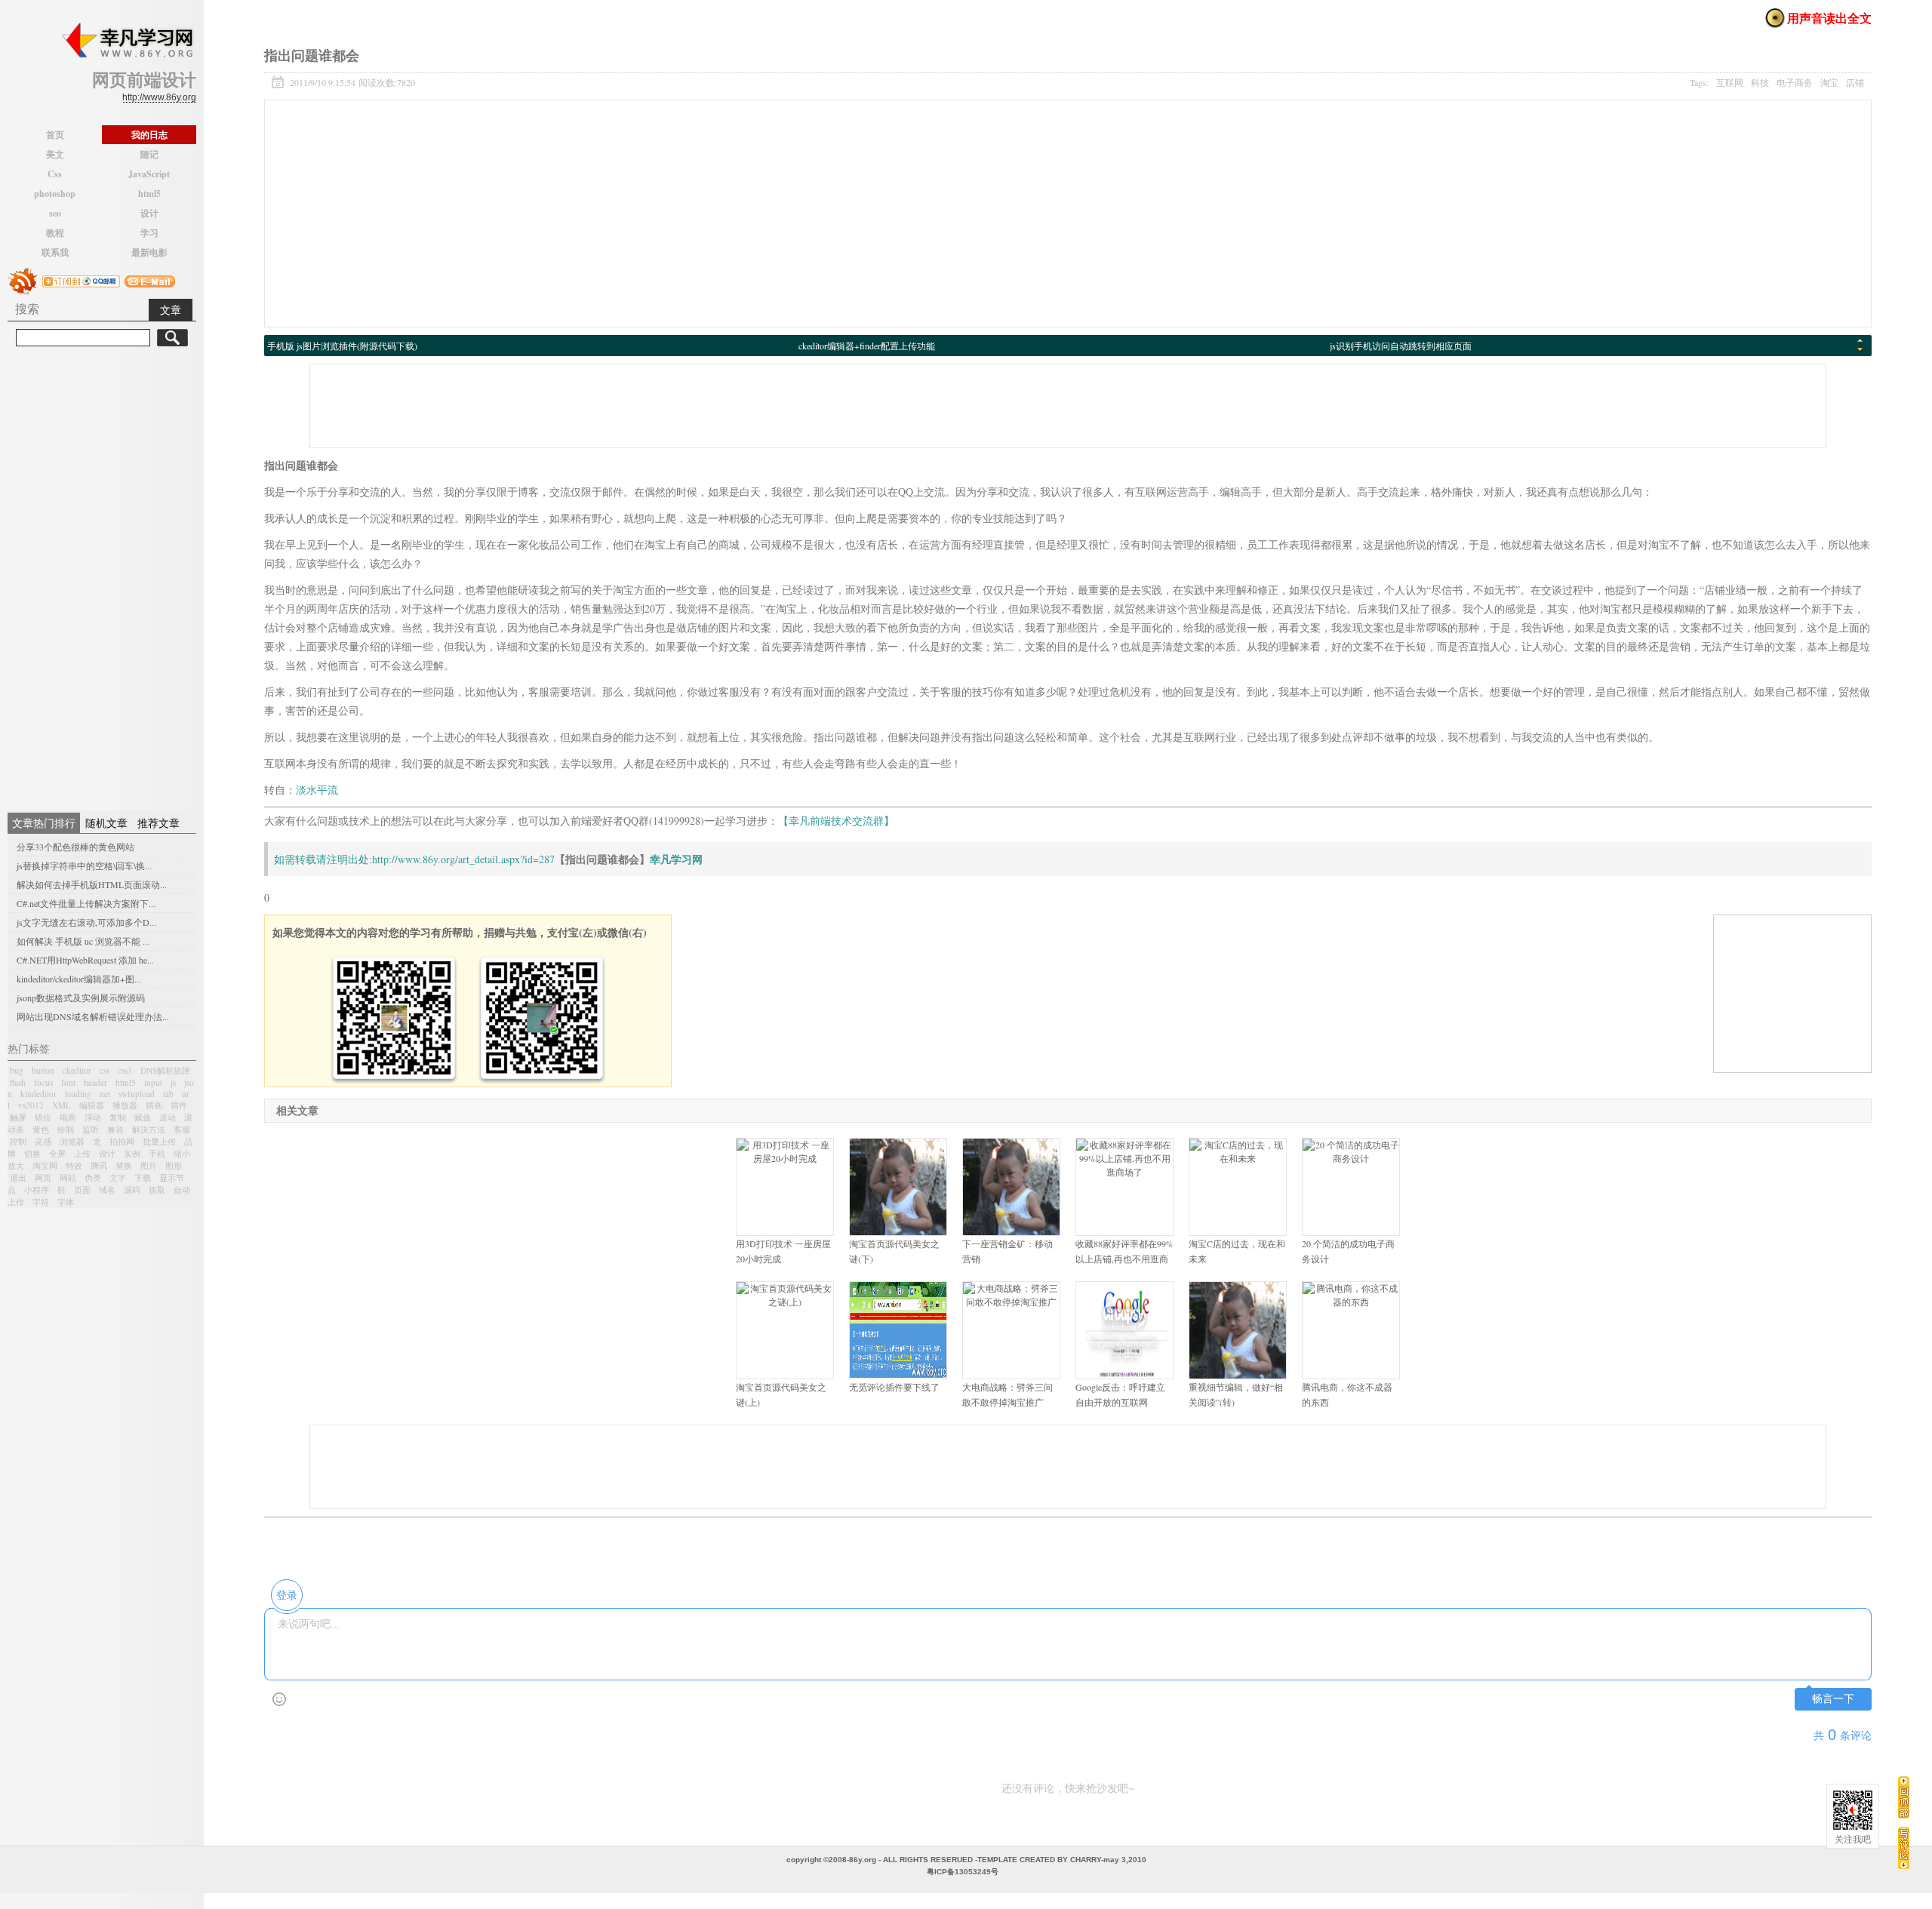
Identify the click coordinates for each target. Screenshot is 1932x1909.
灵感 (43, 1141)
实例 (132, 1153)
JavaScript (149, 174)
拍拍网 (122, 1141)
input (153, 1082)
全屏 (57, 1153)
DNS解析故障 (165, 1070)
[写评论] (1904, 1848)
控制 (18, 1141)
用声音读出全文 (1829, 18)
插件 (179, 1105)
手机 (157, 1153)
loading (78, 1094)
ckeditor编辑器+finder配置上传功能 (867, 346)
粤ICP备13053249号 (963, 1872)
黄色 (41, 1129)
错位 (43, 1117)
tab (168, 1094)
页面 (82, 1190)
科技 (1760, 82)
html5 (149, 194)
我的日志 (149, 135)
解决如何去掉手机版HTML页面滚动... (92, 884)
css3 (125, 1070)
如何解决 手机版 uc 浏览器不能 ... (83, 941)
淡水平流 (317, 790)
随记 (149, 154)
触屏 (18, 1117)
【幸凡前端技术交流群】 (836, 821)
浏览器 (72, 1141)
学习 (149, 233)
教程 (55, 233)
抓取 (157, 1190)
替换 (124, 1165)
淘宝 (1829, 82)
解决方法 (149, 1129)
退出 (18, 1177)
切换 (32, 1153)
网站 (68, 1177)
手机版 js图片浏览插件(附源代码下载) (342, 346)
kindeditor (38, 1094)
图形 (174, 1165)
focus (43, 1082)
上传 (82, 1153)
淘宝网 (45, 1165)
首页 (55, 135)
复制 (118, 1117)
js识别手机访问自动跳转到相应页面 (1401, 346)
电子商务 (1795, 82)
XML (62, 1105)
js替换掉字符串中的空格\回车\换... (84, 865)
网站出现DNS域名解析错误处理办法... (93, 1016)
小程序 (37, 1190)
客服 (182, 1129)
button (43, 1070)
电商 (68, 1117)
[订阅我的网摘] (23, 280)
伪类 (93, 1177)
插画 (154, 1105)
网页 (43, 1177)
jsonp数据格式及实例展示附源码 (81, 998)
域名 (107, 1190)
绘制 (66, 1129)
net (105, 1094)
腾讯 (99, 1165)
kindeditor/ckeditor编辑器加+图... (79, 979)
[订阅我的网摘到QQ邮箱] (81, 280)
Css (55, 174)
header (95, 1082)
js (173, 1082)
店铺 (1855, 82)
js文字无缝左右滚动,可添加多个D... (86, 922)
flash (18, 1082)
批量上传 (159, 1141)
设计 (149, 213)
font (68, 1082)
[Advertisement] (102, 576)
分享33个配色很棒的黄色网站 (75, 847)
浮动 (93, 1117)
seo (55, 213)
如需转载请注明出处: (323, 859)
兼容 (115, 1129)
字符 (41, 1202)
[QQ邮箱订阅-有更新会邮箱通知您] (150, 280)
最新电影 (149, 252)
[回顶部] (1904, 1797)
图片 (149, 1165)
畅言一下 (1833, 1699)
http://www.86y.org (159, 97)
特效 (74, 1165)
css (105, 1070)
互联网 (1730, 82)
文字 (118, 1177)
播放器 (125, 1105)
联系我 (55, 252)
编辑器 (92, 1105)
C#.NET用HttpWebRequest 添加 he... (85, 960)
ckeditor (77, 1070)
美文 (55, 154)
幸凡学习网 (676, 859)
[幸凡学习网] (127, 41)
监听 (91, 1129)
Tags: (1777, 82)
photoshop (55, 194)
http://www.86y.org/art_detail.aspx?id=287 (463, 859)
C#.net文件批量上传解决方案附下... (86, 903)
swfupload (137, 1094)
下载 (143, 1177)
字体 (66, 1202)
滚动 (168, 1117)
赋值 (143, 1117)
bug (17, 1070)
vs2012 (31, 1105)
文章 (171, 310)
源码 (132, 1190)
